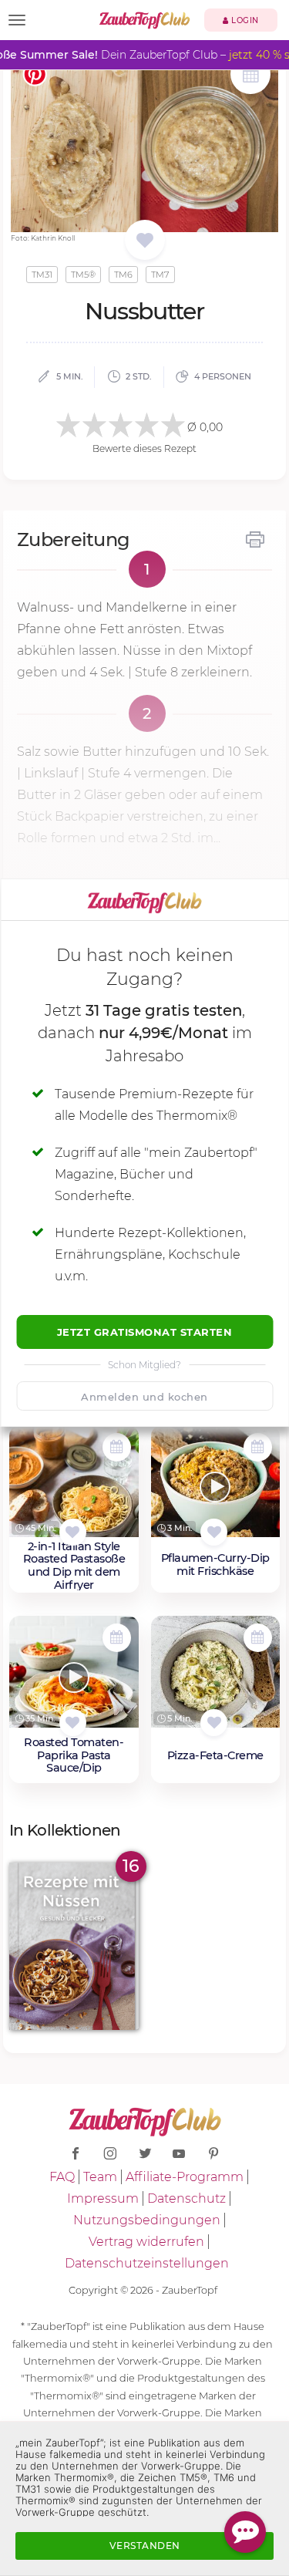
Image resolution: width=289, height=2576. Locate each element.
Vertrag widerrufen (146, 2242)
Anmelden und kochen (144, 1397)
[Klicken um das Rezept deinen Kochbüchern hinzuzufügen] (73, 1532)
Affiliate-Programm (185, 2177)
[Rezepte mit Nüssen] (74, 1946)
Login (244, 20)
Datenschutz (187, 2198)
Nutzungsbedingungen (147, 2220)
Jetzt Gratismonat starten (145, 1332)
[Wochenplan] (250, 76)
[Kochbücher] (144, 241)
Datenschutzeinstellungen (147, 2263)
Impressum (103, 2198)
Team (100, 2177)
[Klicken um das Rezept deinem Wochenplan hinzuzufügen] (117, 1447)
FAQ (62, 2177)
